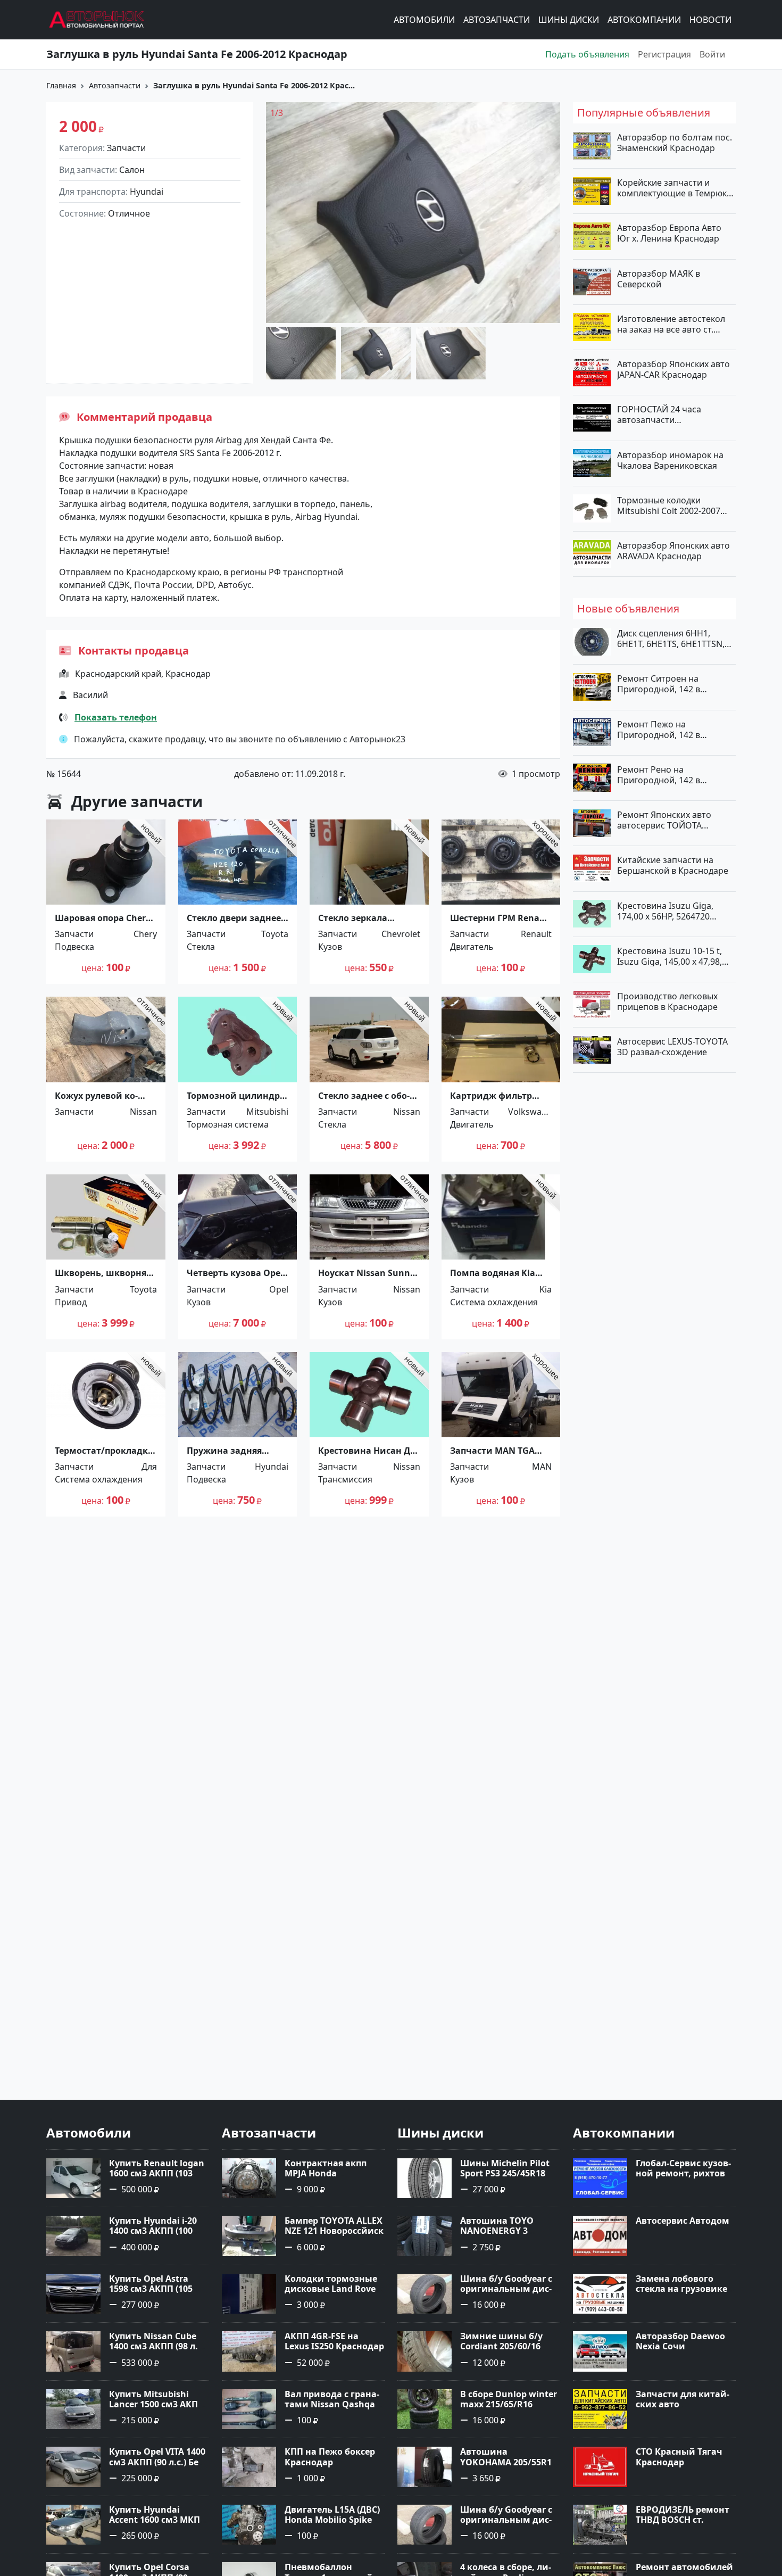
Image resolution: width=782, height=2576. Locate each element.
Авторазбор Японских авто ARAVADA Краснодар (673, 551)
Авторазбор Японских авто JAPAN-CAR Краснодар (673, 369)
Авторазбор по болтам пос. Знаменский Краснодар (675, 143)
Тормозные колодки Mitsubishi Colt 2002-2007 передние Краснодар (669, 505)
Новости (710, 20)
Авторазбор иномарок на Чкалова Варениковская (670, 460)
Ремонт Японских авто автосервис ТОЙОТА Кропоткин (664, 820)
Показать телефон (116, 717)
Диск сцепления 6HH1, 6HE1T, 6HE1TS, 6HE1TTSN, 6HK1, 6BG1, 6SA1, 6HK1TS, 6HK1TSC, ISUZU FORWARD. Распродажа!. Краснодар (672, 639)
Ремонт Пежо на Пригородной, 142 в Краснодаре (659, 729)
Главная (61, 85)
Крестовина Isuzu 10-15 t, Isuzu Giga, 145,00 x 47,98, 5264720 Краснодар (669, 956)
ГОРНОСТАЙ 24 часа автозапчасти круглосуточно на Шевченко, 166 (659, 415)
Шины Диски (569, 20)
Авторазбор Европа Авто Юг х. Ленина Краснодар (669, 233)
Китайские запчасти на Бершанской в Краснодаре (673, 865)
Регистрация (664, 54)
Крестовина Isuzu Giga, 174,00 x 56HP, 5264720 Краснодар (665, 910)
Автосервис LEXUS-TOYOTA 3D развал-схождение (672, 1047)
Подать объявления (587, 54)
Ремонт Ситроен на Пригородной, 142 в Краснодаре (659, 684)
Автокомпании (644, 20)
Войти (712, 54)
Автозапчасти (497, 20)
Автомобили (424, 20)
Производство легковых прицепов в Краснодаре (667, 1001)
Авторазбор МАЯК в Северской (659, 278)
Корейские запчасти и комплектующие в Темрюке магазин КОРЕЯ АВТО (674, 188)
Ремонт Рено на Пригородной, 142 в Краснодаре (659, 774)
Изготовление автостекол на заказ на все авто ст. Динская (671, 324)
